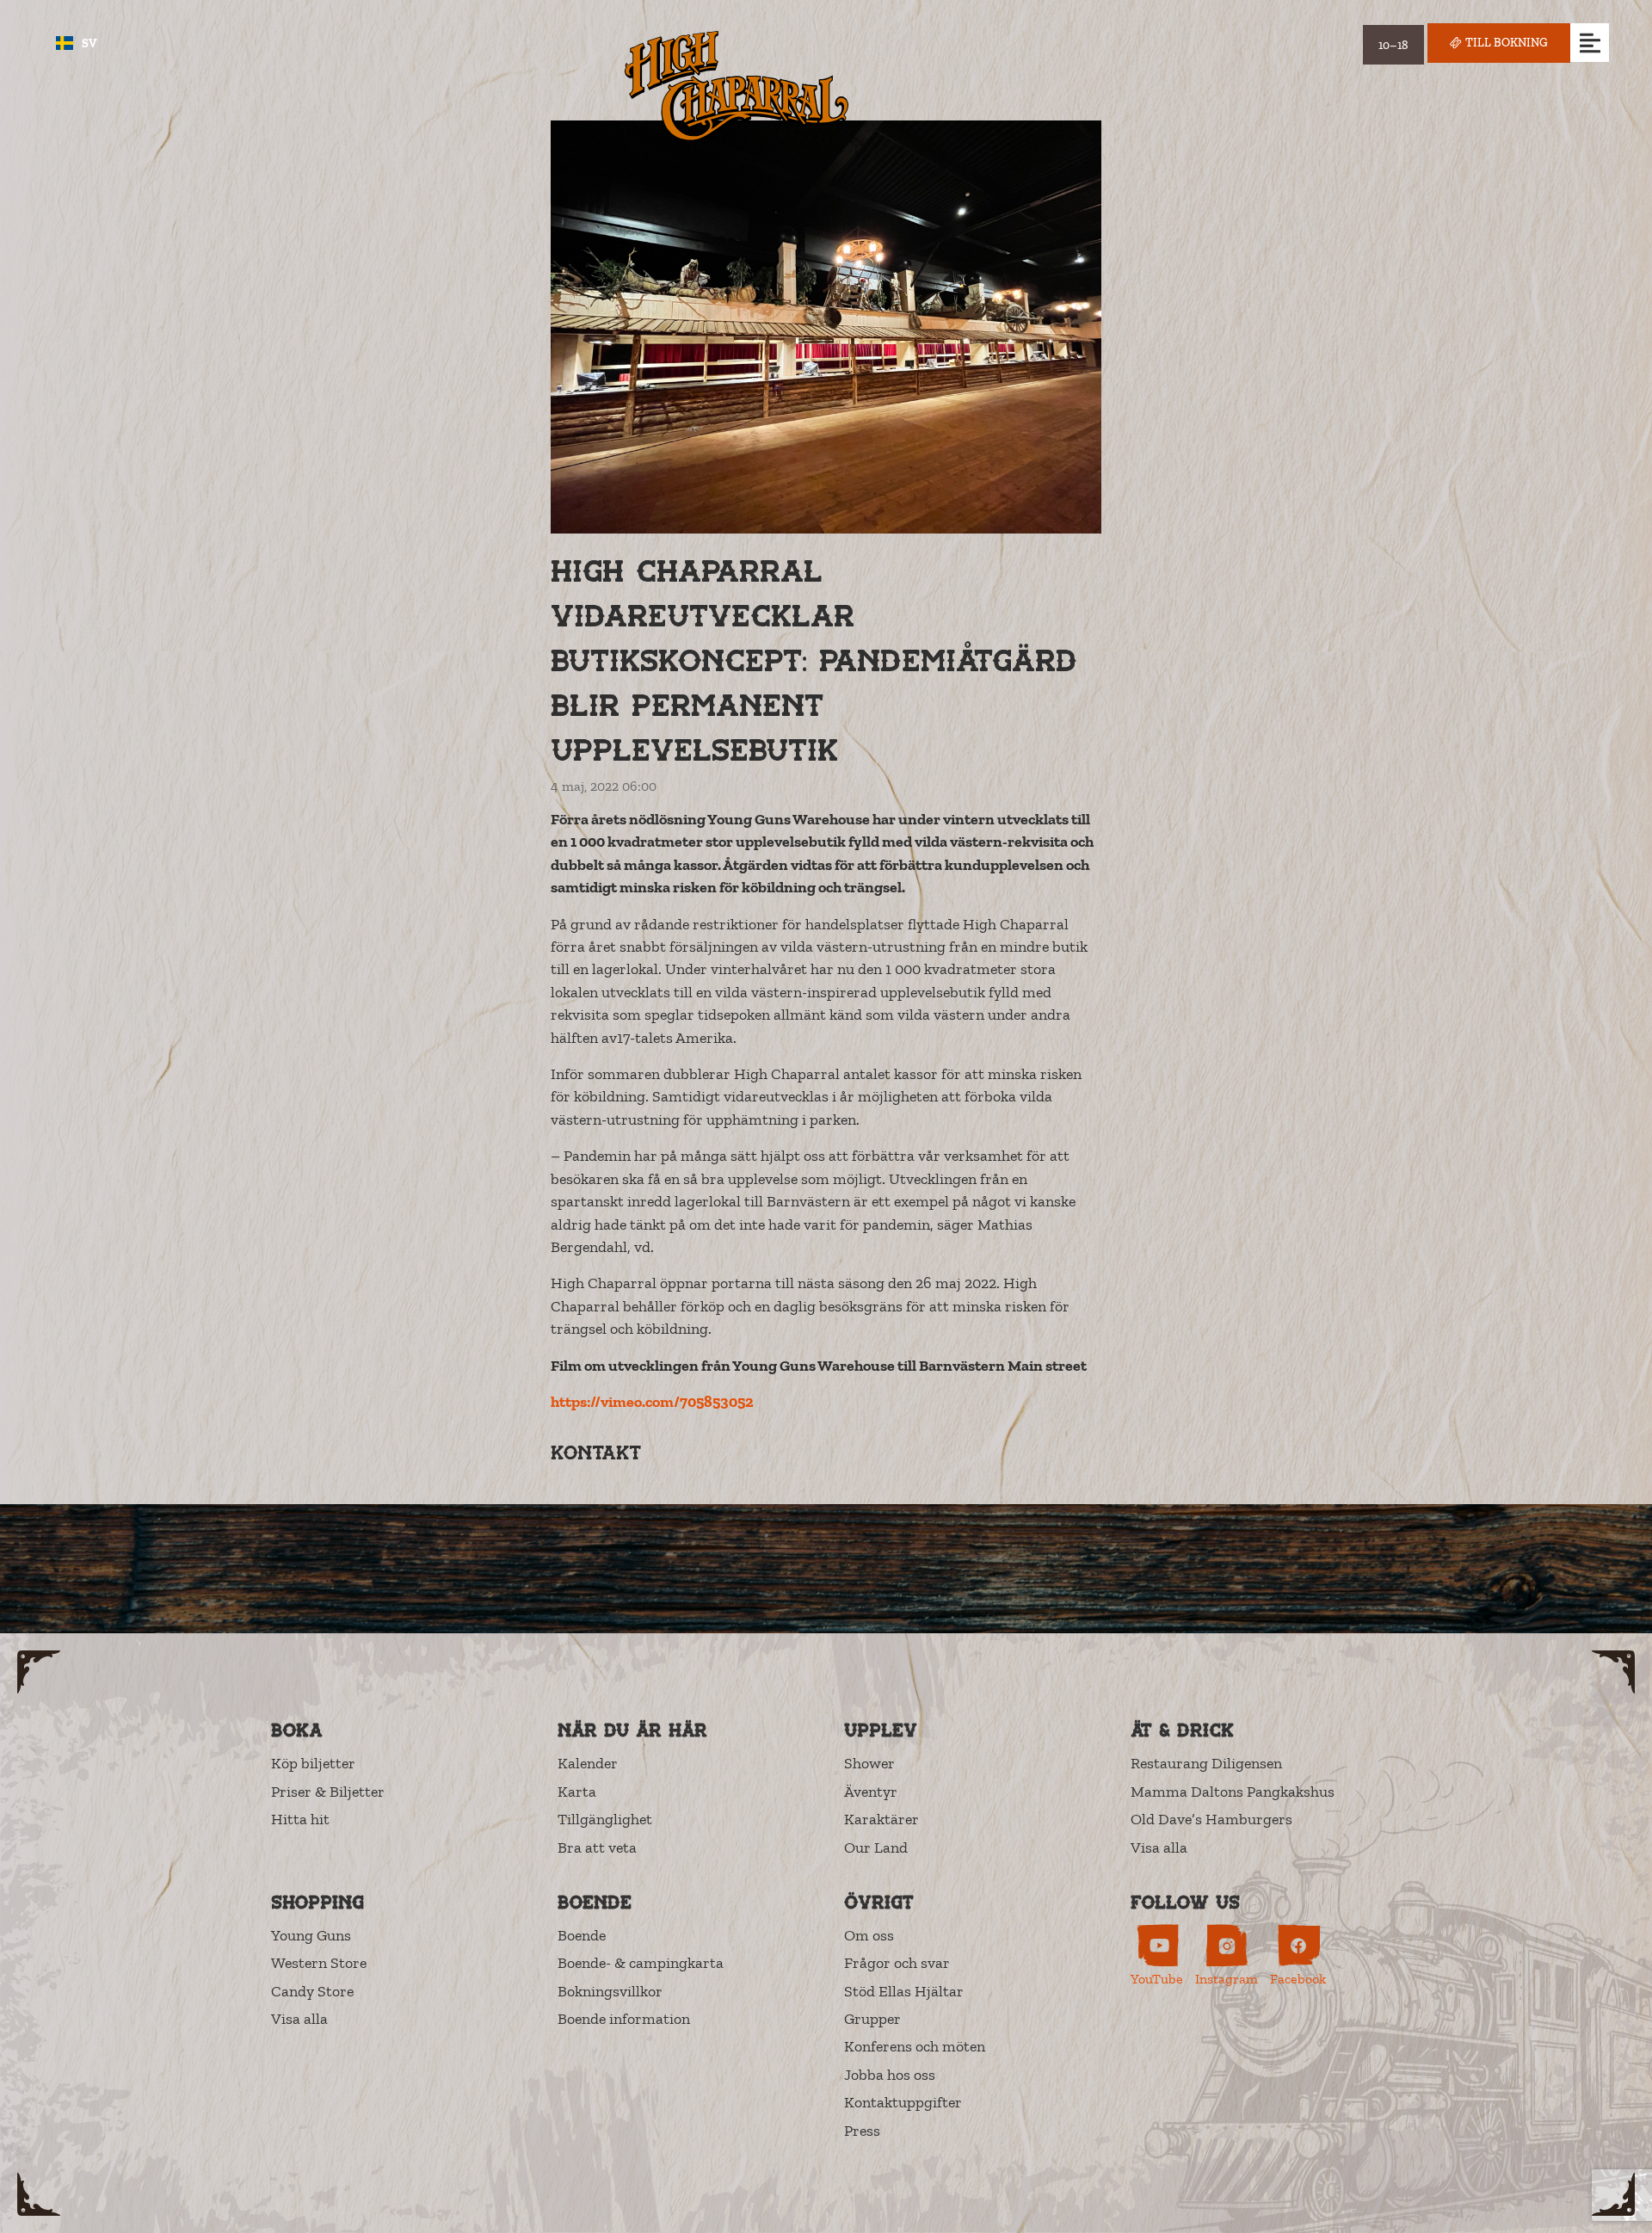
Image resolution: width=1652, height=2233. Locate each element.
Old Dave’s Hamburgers (1211, 1819)
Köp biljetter (313, 1763)
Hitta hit (300, 1819)
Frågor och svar (897, 1963)
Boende (582, 1935)
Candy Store (312, 1991)
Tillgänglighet (605, 1819)
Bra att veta (597, 1847)
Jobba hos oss (890, 2075)
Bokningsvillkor (610, 1991)
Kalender (588, 1763)
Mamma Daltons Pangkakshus (1233, 1792)
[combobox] (77, 43)
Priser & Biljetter (328, 1792)
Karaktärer (881, 1819)
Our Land (876, 1847)
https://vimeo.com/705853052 (652, 1402)
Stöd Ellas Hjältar (904, 1991)
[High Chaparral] (737, 86)
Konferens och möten (915, 2046)
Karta (577, 1792)
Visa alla (1159, 1847)
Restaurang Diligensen (1206, 1763)
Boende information (624, 2019)
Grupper (872, 2019)
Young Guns (311, 1935)
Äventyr (871, 1792)
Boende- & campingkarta (641, 1963)
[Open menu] (1590, 43)
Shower (869, 1763)
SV (89, 43)
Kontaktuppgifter (903, 2102)
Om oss (869, 1935)
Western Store (319, 1963)
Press (862, 2131)
